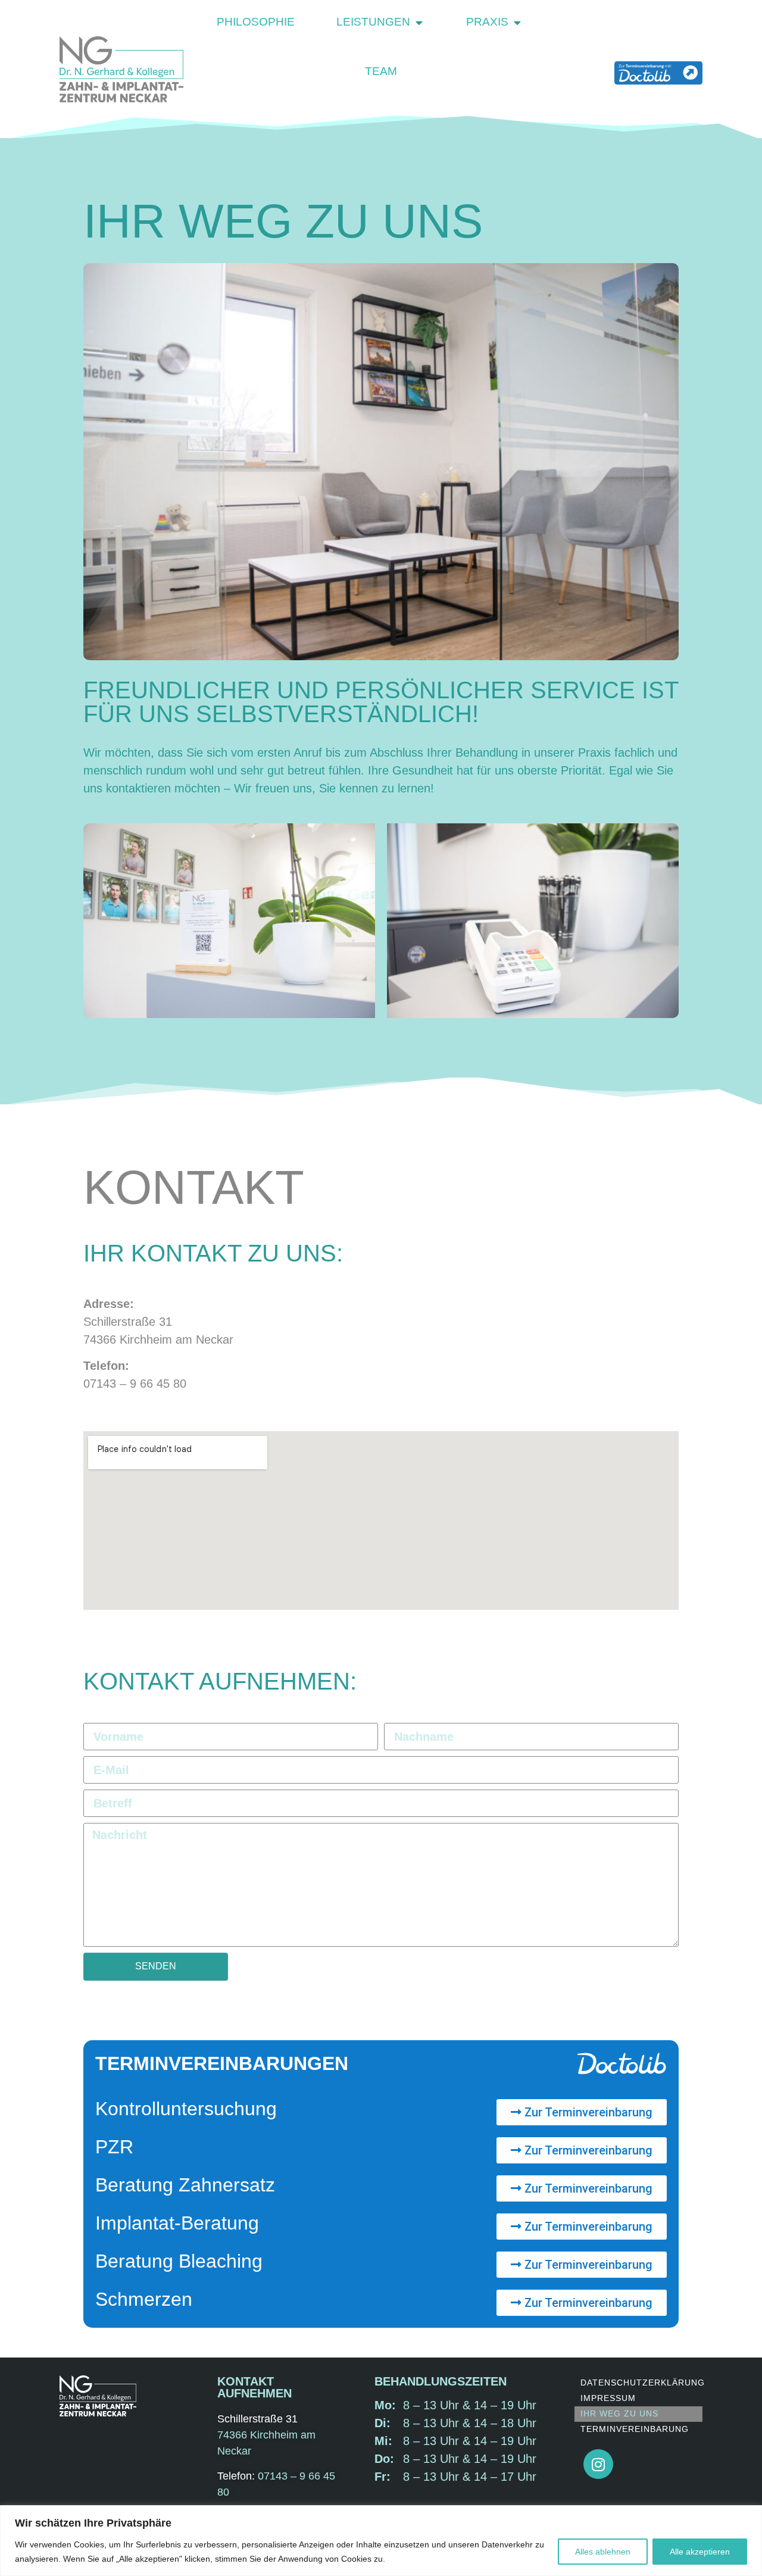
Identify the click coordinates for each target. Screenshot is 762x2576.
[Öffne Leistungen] (419, 22)
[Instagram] (598, 2464)
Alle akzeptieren (700, 2552)
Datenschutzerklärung (641, 2383)
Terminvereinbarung (635, 2429)
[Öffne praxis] (517, 22)
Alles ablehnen (603, 2552)
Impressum (608, 2398)
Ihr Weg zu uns (619, 2413)
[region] (381, 2541)
